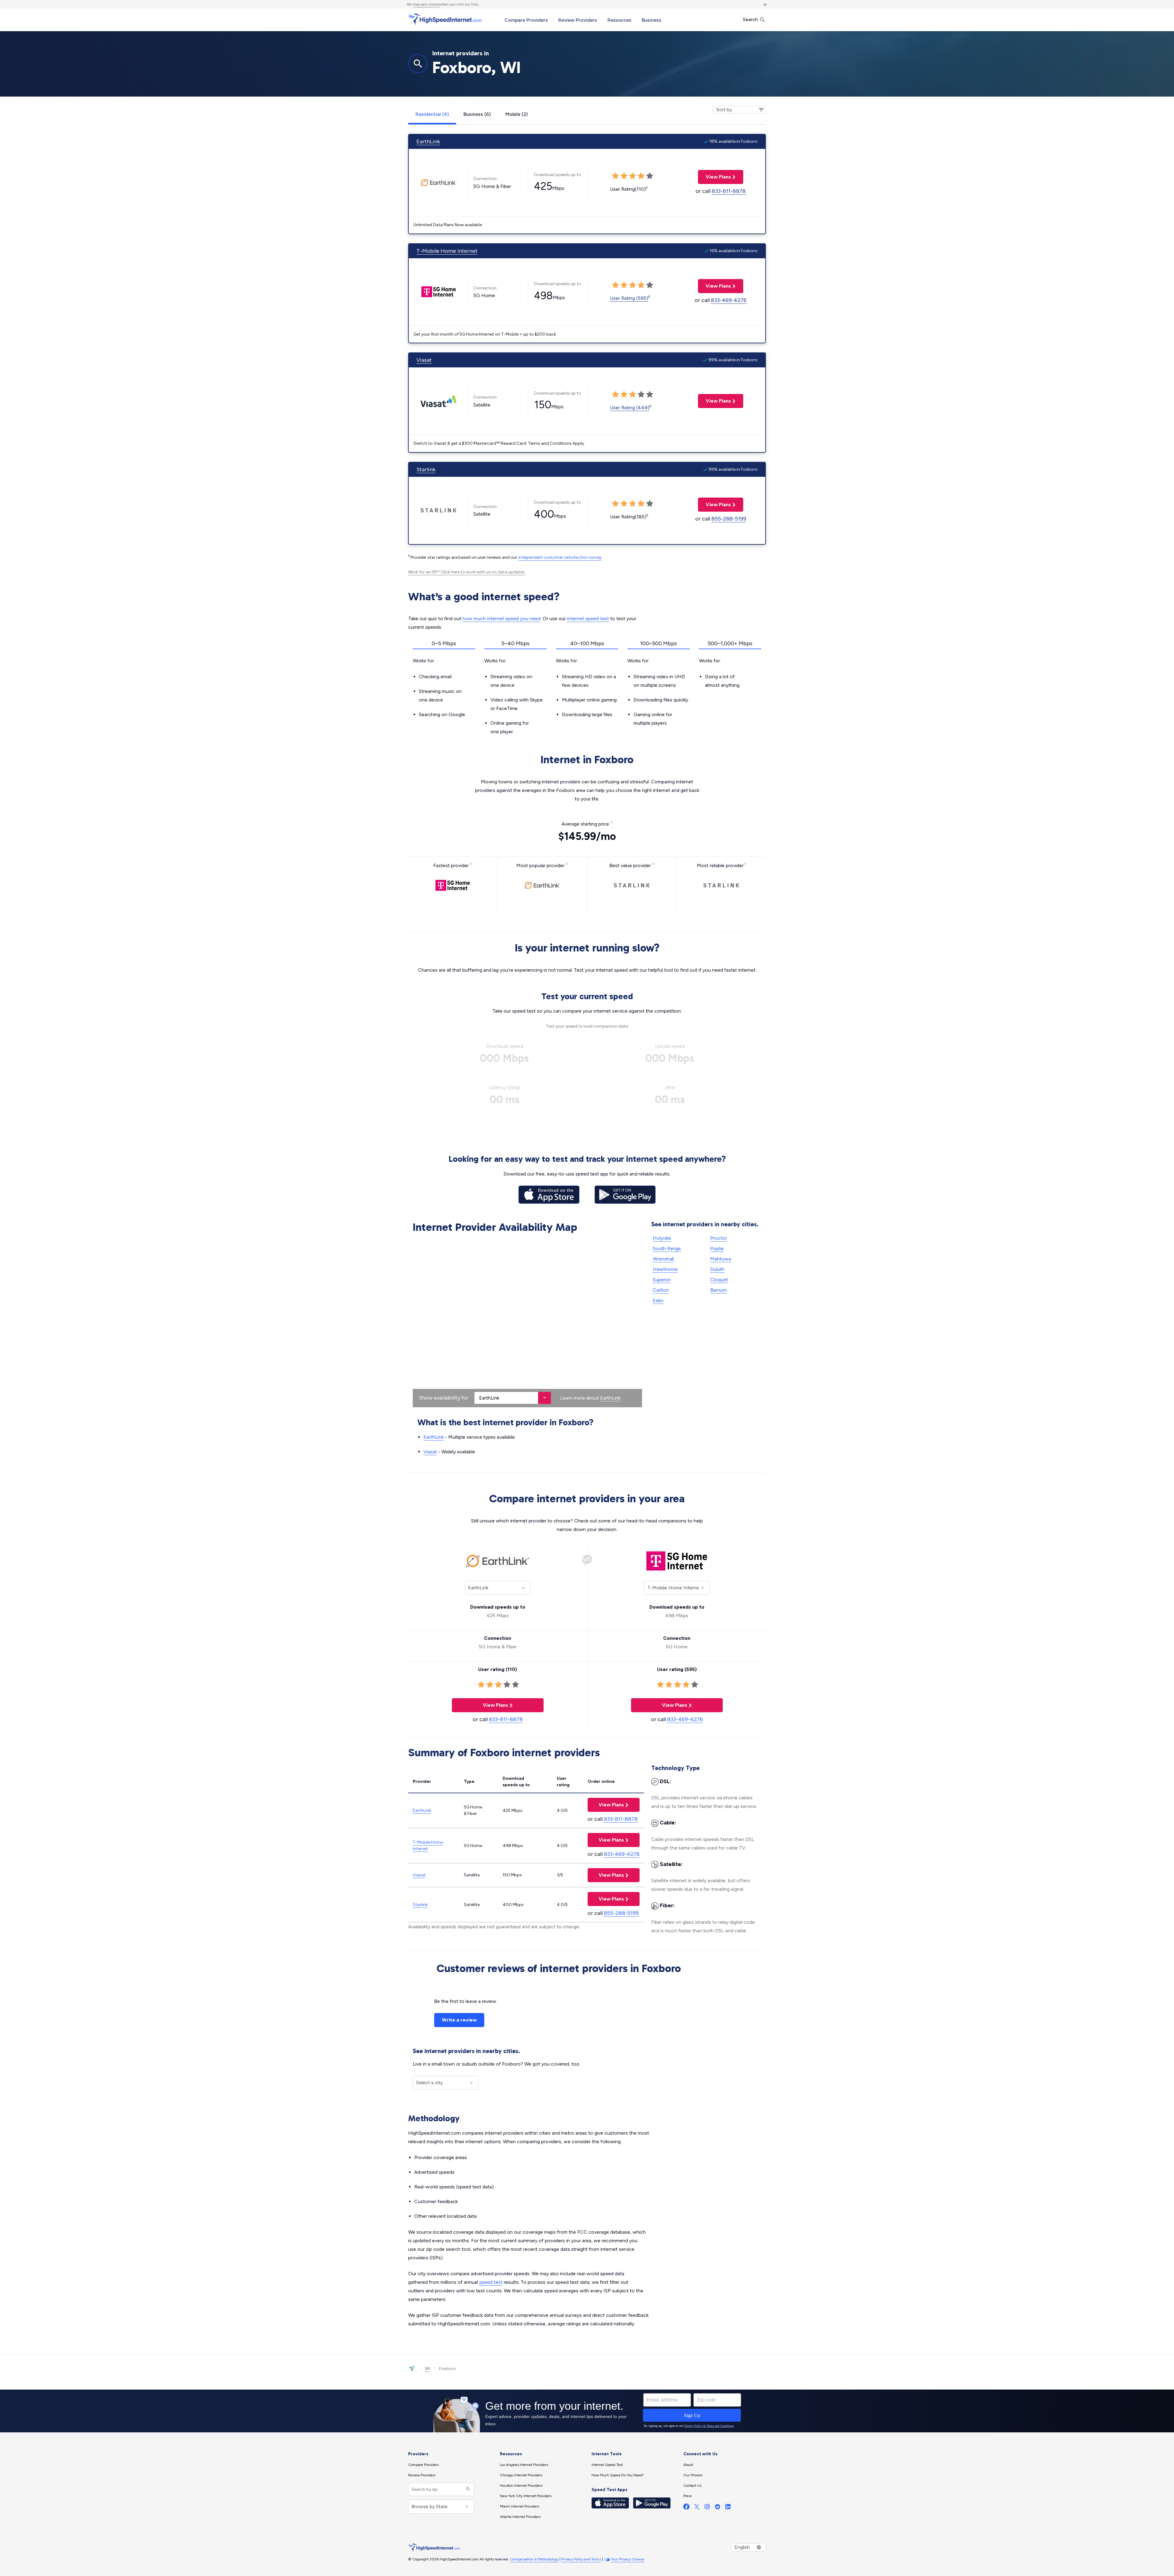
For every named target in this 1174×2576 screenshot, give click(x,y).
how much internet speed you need (502, 618)
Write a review (459, 2020)
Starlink (426, 469)
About (688, 2465)
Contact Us (692, 2486)
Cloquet (719, 1280)
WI (427, 2369)
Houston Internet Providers (521, 2486)
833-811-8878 (729, 191)
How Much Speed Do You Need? (618, 2475)
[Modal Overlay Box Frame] (587, 2411)
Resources (619, 20)
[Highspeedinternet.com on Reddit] (718, 2508)
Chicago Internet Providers (521, 2475)
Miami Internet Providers (519, 2506)
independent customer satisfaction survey (560, 557)
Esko (658, 1300)
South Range (667, 1248)
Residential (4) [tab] (432, 114)
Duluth (717, 1269)
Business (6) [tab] (477, 114)
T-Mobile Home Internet (447, 251)
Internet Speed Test (607, 2465)
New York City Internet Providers (526, 2496)
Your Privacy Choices (628, 2559)
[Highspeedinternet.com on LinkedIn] (728, 2508)
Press (687, 2496)
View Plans (714, 177)
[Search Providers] (467, 2489)
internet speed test (588, 618)
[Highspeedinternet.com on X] (697, 2508)
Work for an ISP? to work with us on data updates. (467, 572)
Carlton (661, 1290)
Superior (662, 1280)
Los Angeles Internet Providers (524, 2465)
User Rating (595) (629, 298)
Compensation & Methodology (534, 2559)
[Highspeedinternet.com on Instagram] (707, 2508)
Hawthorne (665, 1269)
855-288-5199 (729, 519)
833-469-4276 (729, 300)
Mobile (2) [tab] (517, 114)
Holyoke (662, 1238)
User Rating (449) (630, 408)
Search (751, 19)
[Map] (527, 1322)
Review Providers (578, 20)
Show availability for (444, 1398)
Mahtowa (721, 1259)
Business (652, 20)
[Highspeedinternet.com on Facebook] (686, 2508)
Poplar (717, 1248)
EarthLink (428, 142)
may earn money (426, 4)
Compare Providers (526, 20)
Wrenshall (663, 1259)
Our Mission (693, 2475)
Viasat (424, 360)
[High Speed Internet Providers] (445, 19)
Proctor (719, 1238)
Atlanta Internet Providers (520, 2517)
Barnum (718, 1290)
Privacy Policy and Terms (581, 2559)
